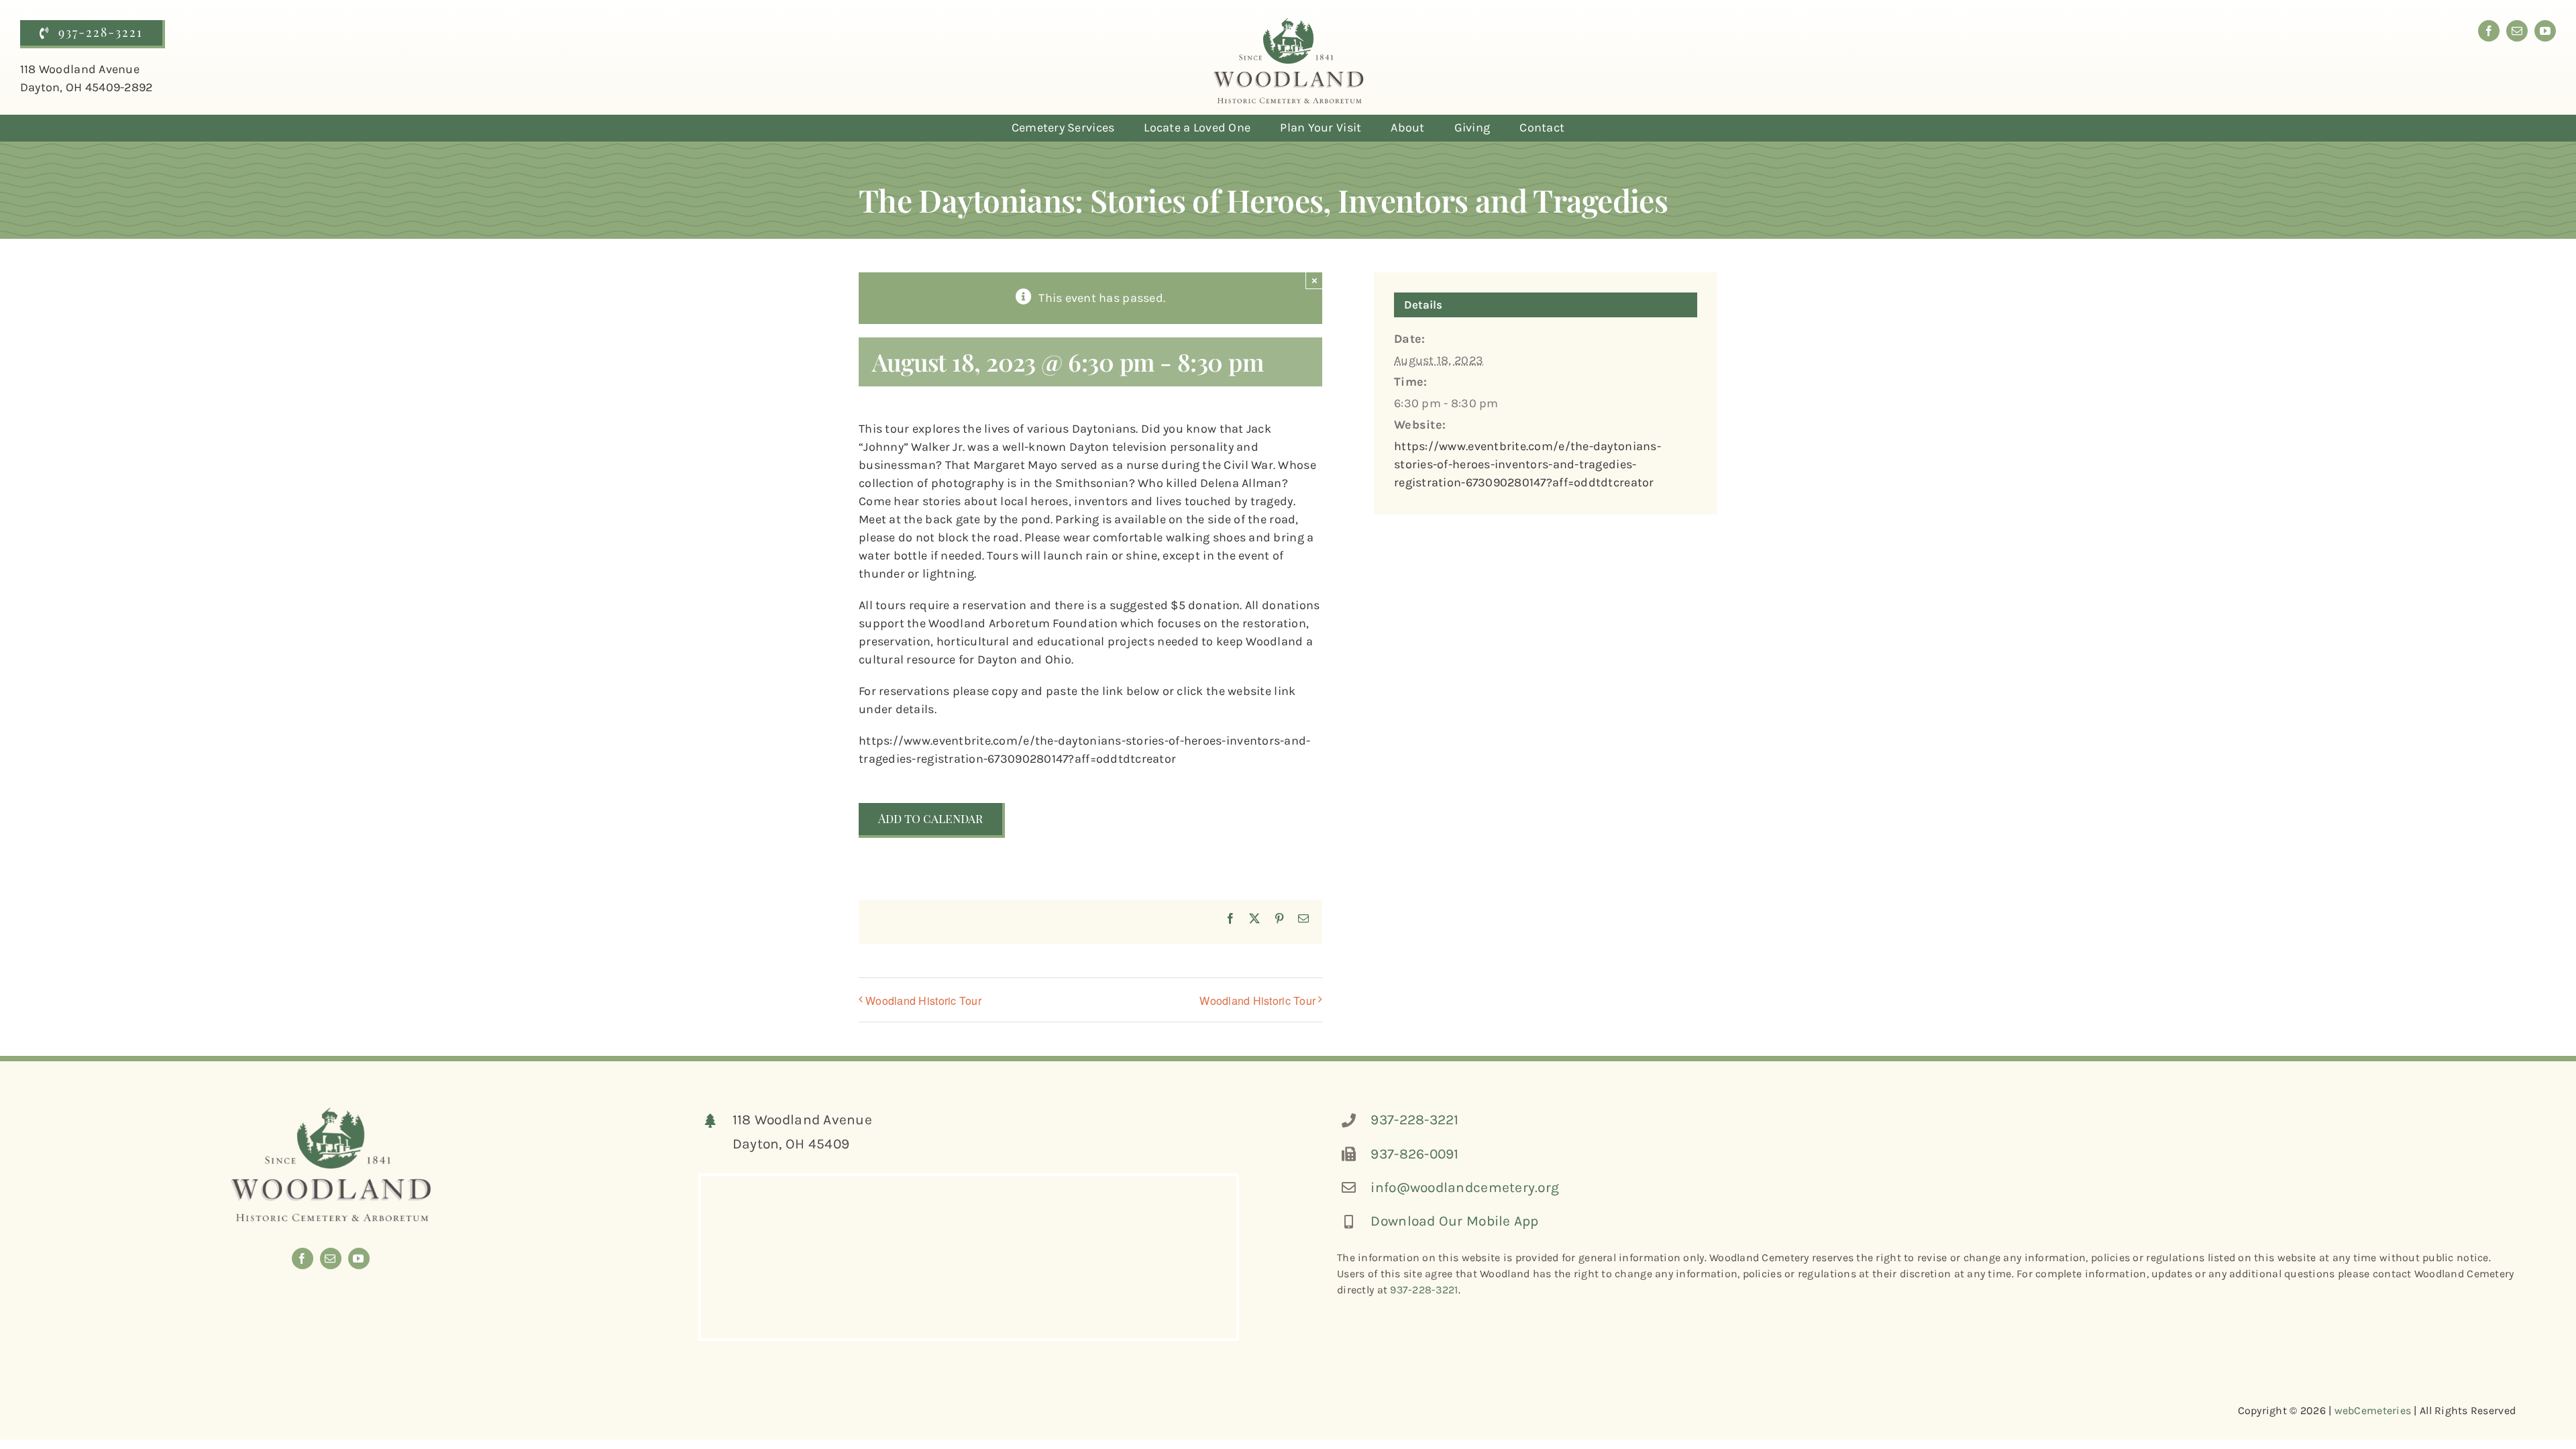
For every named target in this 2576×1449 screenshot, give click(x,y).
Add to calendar (930, 819)
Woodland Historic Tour (923, 1001)
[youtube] (2545, 31)
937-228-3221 (1414, 1120)
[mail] (2517, 31)
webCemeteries (2373, 1410)
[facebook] (2489, 31)
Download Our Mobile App (1454, 1221)
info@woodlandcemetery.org (1465, 1187)
